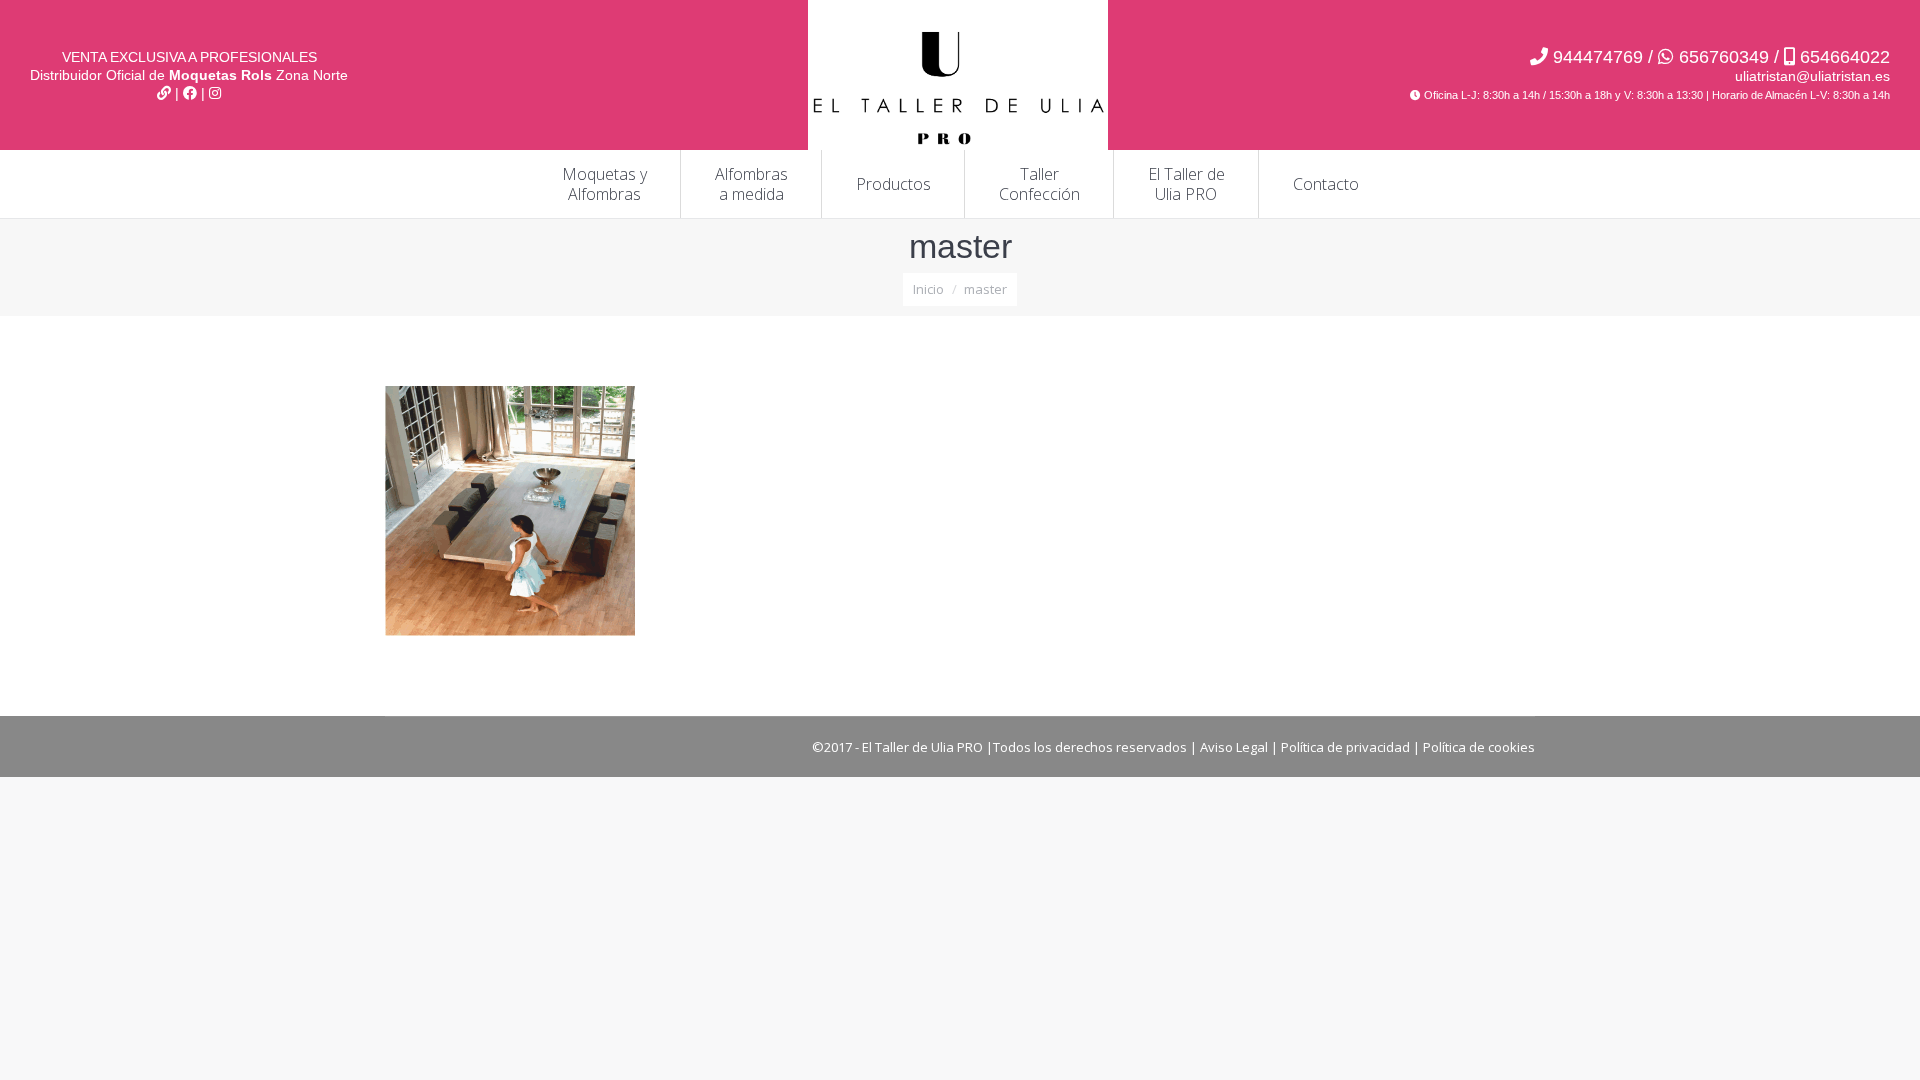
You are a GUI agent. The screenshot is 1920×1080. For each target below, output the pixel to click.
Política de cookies (1479, 747)
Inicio (928, 289)
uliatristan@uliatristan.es (1812, 76)
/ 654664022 (1829, 57)
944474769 (1598, 57)
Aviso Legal (1234, 747)
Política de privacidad (1345, 747)
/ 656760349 (1706, 57)
